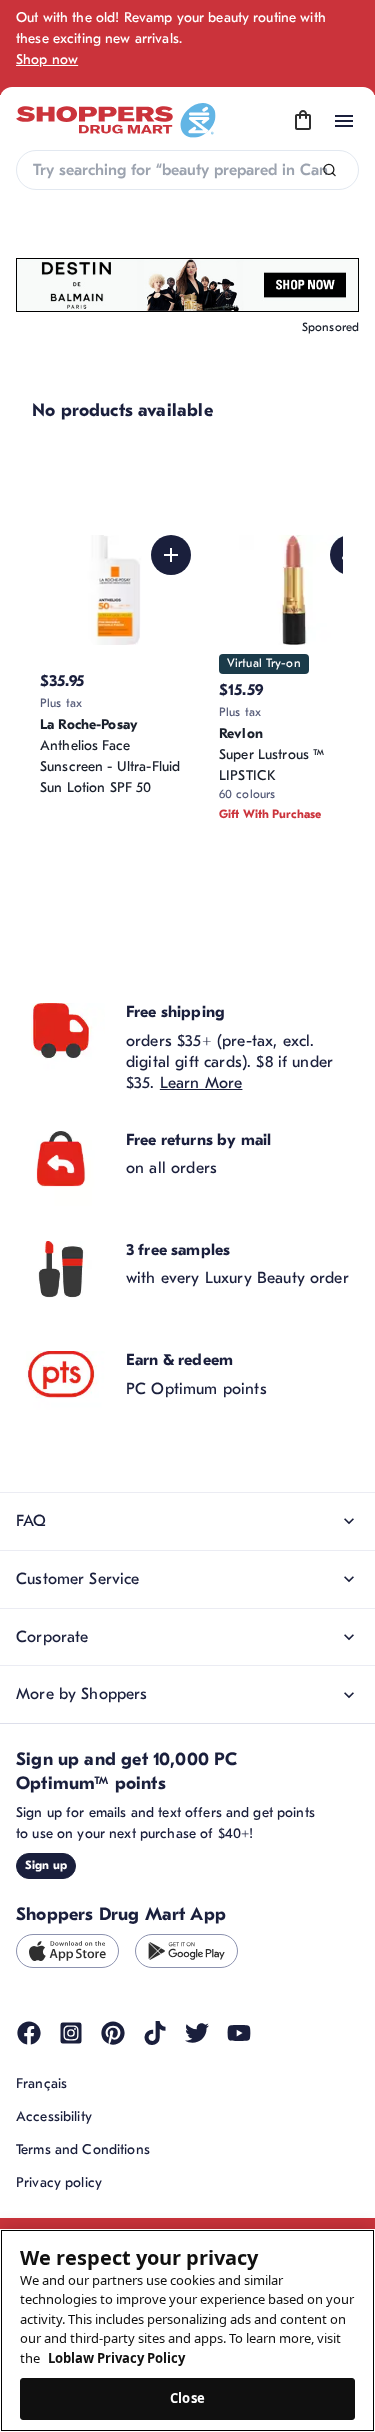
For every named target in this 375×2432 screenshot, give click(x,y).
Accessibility (54, 2116)
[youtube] (239, 2033)
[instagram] (71, 2033)
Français (41, 2083)
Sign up (46, 1865)
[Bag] (303, 121)
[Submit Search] (329, 170)
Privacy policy (59, 2182)
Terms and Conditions (83, 2149)
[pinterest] (113, 2033)
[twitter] (197, 2033)
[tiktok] (155, 2033)
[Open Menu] (344, 121)
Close (187, 2398)
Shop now (47, 59)
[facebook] (29, 2033)
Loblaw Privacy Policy (116, 2358)
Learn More (201, 1083)
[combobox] (187, 170)
